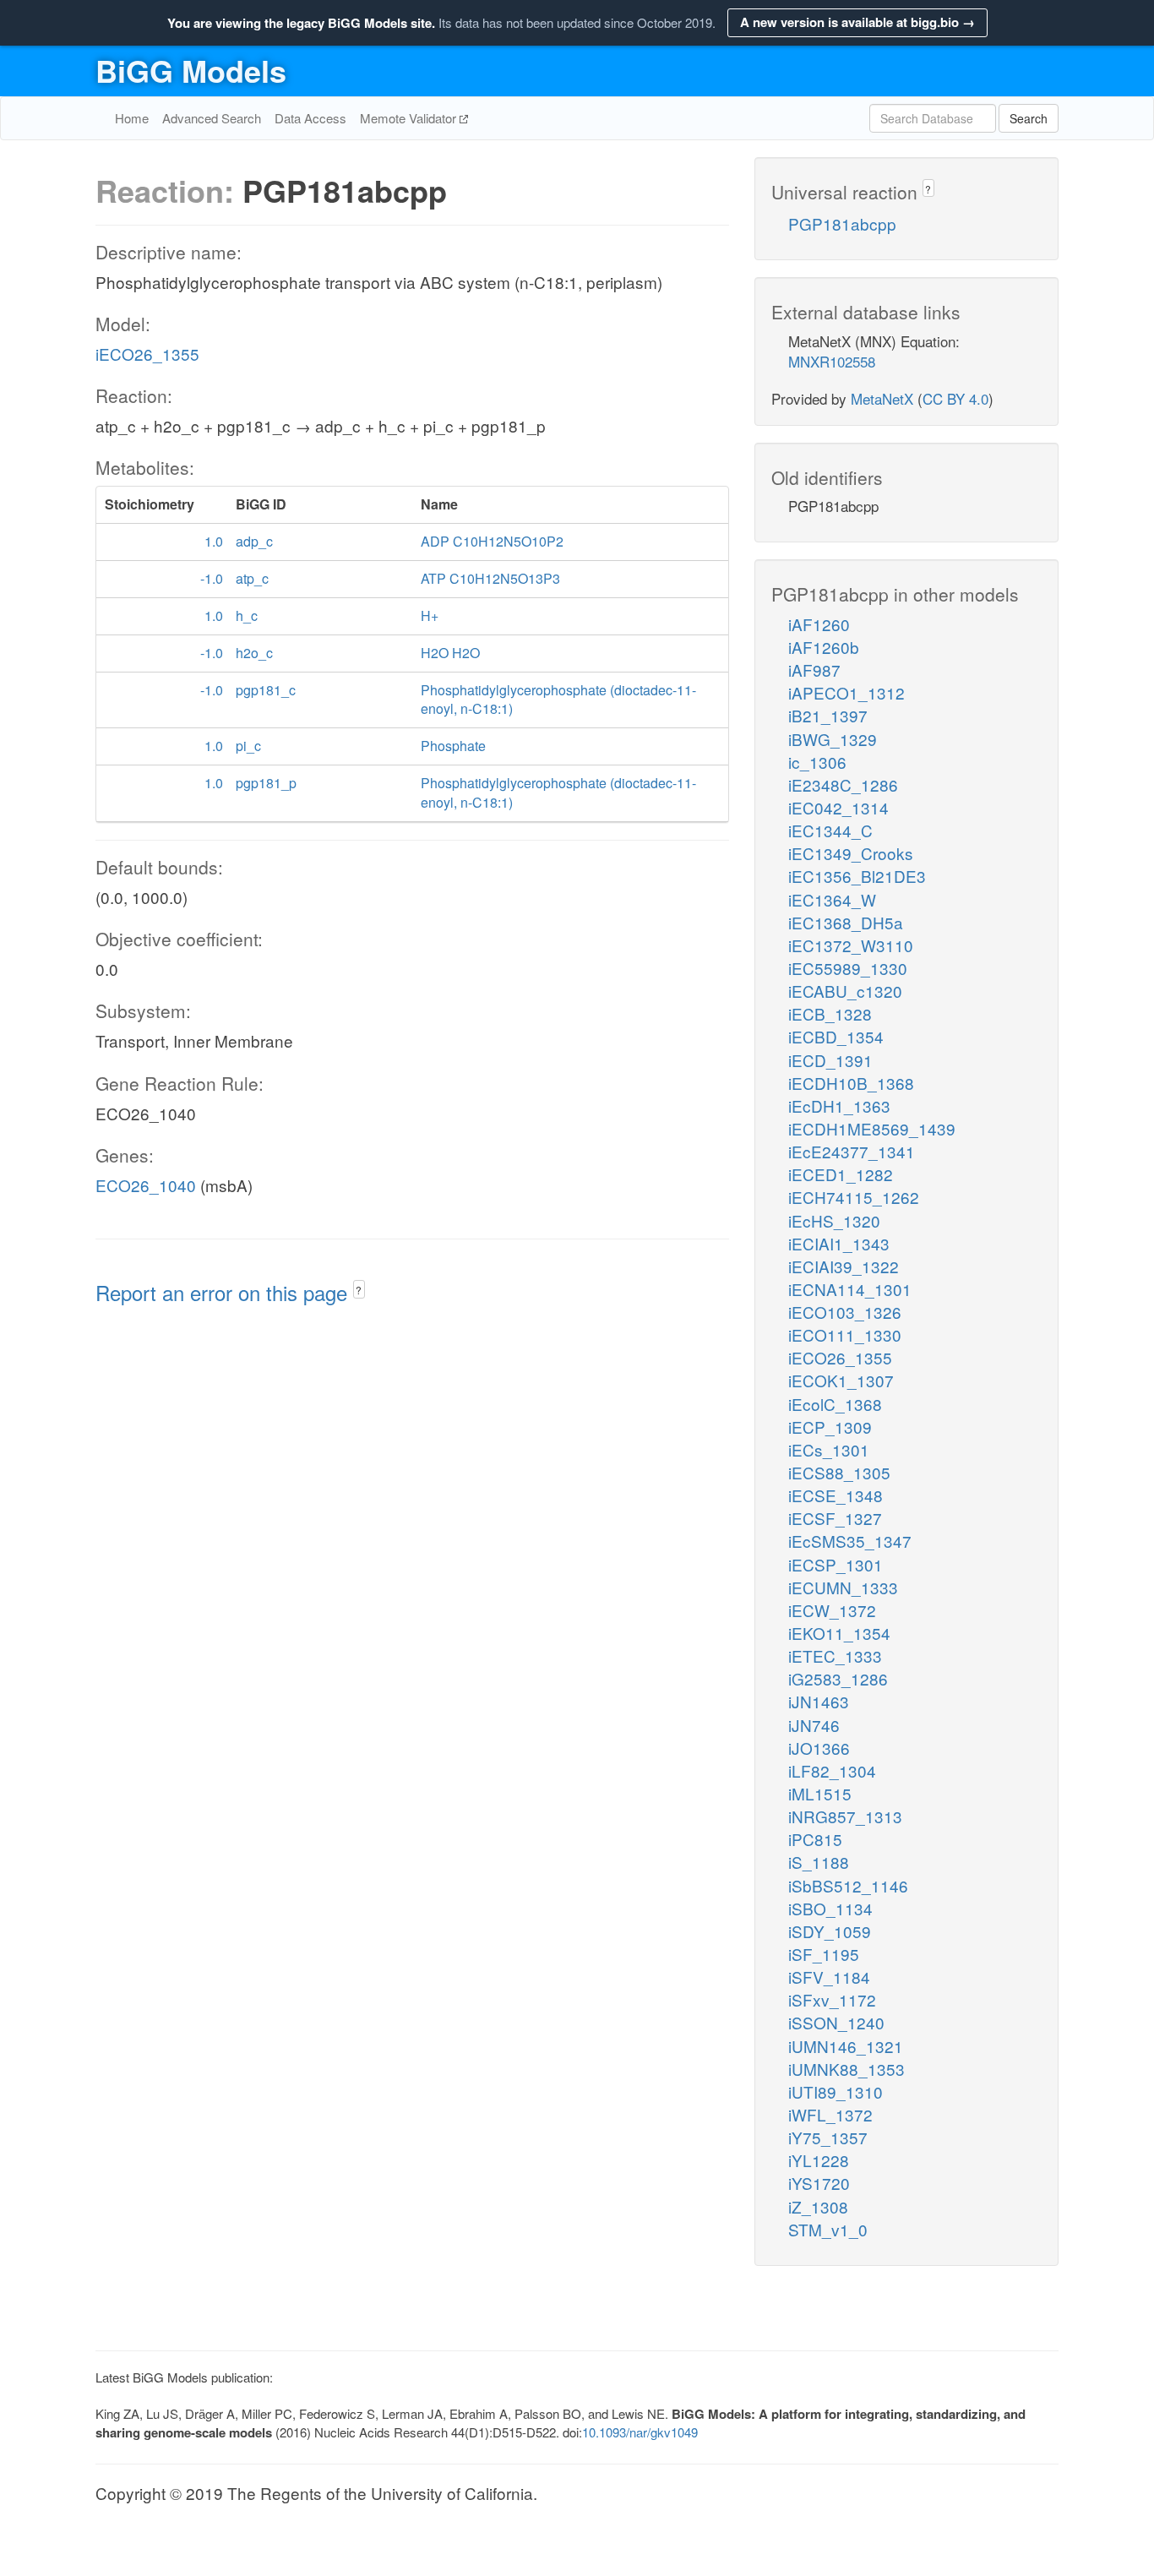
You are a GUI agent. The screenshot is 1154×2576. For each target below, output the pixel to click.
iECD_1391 (830, 1060)
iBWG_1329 (833, 739)
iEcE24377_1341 (852, 1151)
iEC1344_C (830, 830)
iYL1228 (819, 2160)
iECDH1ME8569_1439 (872, 1128)
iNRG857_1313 (845, 1816)
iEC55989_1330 (848, 968)
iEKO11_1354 (839, 1633)
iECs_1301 (829, 1449)
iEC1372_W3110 (851, 945)
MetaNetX (882, 398)
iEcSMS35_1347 (850, 1541)
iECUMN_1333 (843, 1587)
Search (1029, 118)
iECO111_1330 (845, 1334)
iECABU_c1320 (845, 991)
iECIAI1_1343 (839, 1243)
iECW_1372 (832, 1610)
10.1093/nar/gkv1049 (640, 2432)
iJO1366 (819, 1748)
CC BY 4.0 (955, 398)
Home (132, 118)
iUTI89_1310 (836, 2091)
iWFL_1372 (830, 2114)
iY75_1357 (828, 2137)
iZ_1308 (818, 2206)
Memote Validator (410, 118)
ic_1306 (817, 762)
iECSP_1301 (836, 1564)
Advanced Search (212, 118)
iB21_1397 (828, 715)
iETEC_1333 (835, 1656)
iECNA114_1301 (850, 1289)
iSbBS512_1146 (848, 1885)
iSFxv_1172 (832, 1999)
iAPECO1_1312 (846, 692)
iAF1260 (819, 624)
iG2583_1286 (838, 1678)
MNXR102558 (832, 361)
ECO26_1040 (146, 1185)
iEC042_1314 (838, 807)
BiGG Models (191, 70)
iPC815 (815, 1839)
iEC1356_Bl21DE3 (857, 876)
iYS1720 (819, 2183)
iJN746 (814, 1725)
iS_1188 (819, 1862)
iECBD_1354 (836, 1036)
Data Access (310, 118)
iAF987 (814, 670)
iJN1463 (819, 1701)
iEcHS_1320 (834, 1220)
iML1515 (820, 1793)
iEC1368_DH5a (846, 922)
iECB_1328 (830, 1013)
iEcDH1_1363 (839, 1106)
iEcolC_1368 (835, 1404)
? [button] (359, 1290)
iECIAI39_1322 (844, 1266)
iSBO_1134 (830, 1908)
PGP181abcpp (842, 223)
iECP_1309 (830, 1427)
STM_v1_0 (828, 2229)
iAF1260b (824, 647)
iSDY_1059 (830, 1931)
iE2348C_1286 (843, 784)
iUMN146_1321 (846, 2046)
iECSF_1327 (835, 1518)
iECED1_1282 (841, 1174)
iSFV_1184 (829, 1977)
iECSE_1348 (836, 1495)
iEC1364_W (832, 899)
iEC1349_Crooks (851, 853)
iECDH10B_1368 (851, 1083)
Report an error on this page (224, 1292)
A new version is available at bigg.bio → (857, 22)
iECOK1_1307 (841, 1380)
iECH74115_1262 (854, 1197)
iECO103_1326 (845, 1312)
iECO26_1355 (147, 354)
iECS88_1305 (839, 1472)
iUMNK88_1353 (846, 2069)
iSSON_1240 (836, 2022)
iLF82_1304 (832, 1770)
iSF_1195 (824, 1954)
